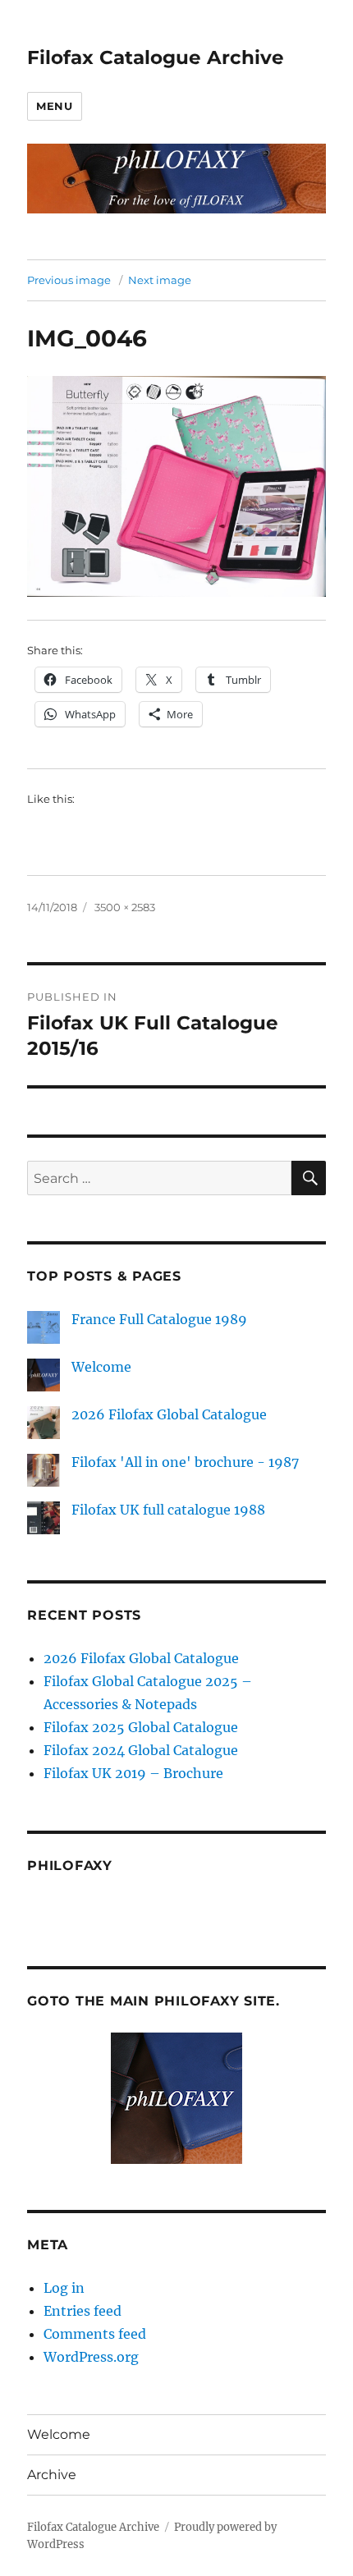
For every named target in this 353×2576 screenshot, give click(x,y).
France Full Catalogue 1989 (159, 1319)
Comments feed (95, 2334)
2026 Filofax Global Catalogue (169, 1414)
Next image (160, 280)
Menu (54, 106)
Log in (64, 2288)
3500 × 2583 (125, 907)
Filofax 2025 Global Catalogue (141, 1727)
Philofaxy (70, 1866)
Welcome (101, 1367)
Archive (52, 2475)
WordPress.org (91, 2357)
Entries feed (83, 2311)
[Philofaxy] (176, 2098)
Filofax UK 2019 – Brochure (133, 1773)
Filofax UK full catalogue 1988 (168, 1510)
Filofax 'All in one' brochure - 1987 (185, 1462)
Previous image (69, 280)
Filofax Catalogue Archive (156, 57)
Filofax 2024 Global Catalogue (141, 1750)
